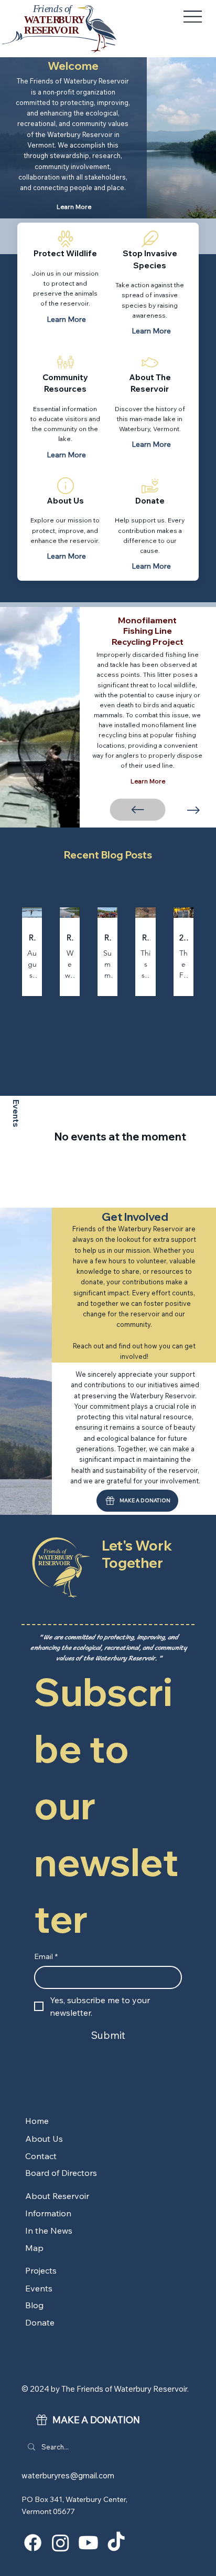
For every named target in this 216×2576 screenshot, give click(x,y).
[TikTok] (116, 2543)
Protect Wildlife (65, 253)
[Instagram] (61, 2543)
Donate (150, 501)
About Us (65, 501)
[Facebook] (33, 2543)
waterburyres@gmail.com (68, 2475)
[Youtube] (88, 2543)
